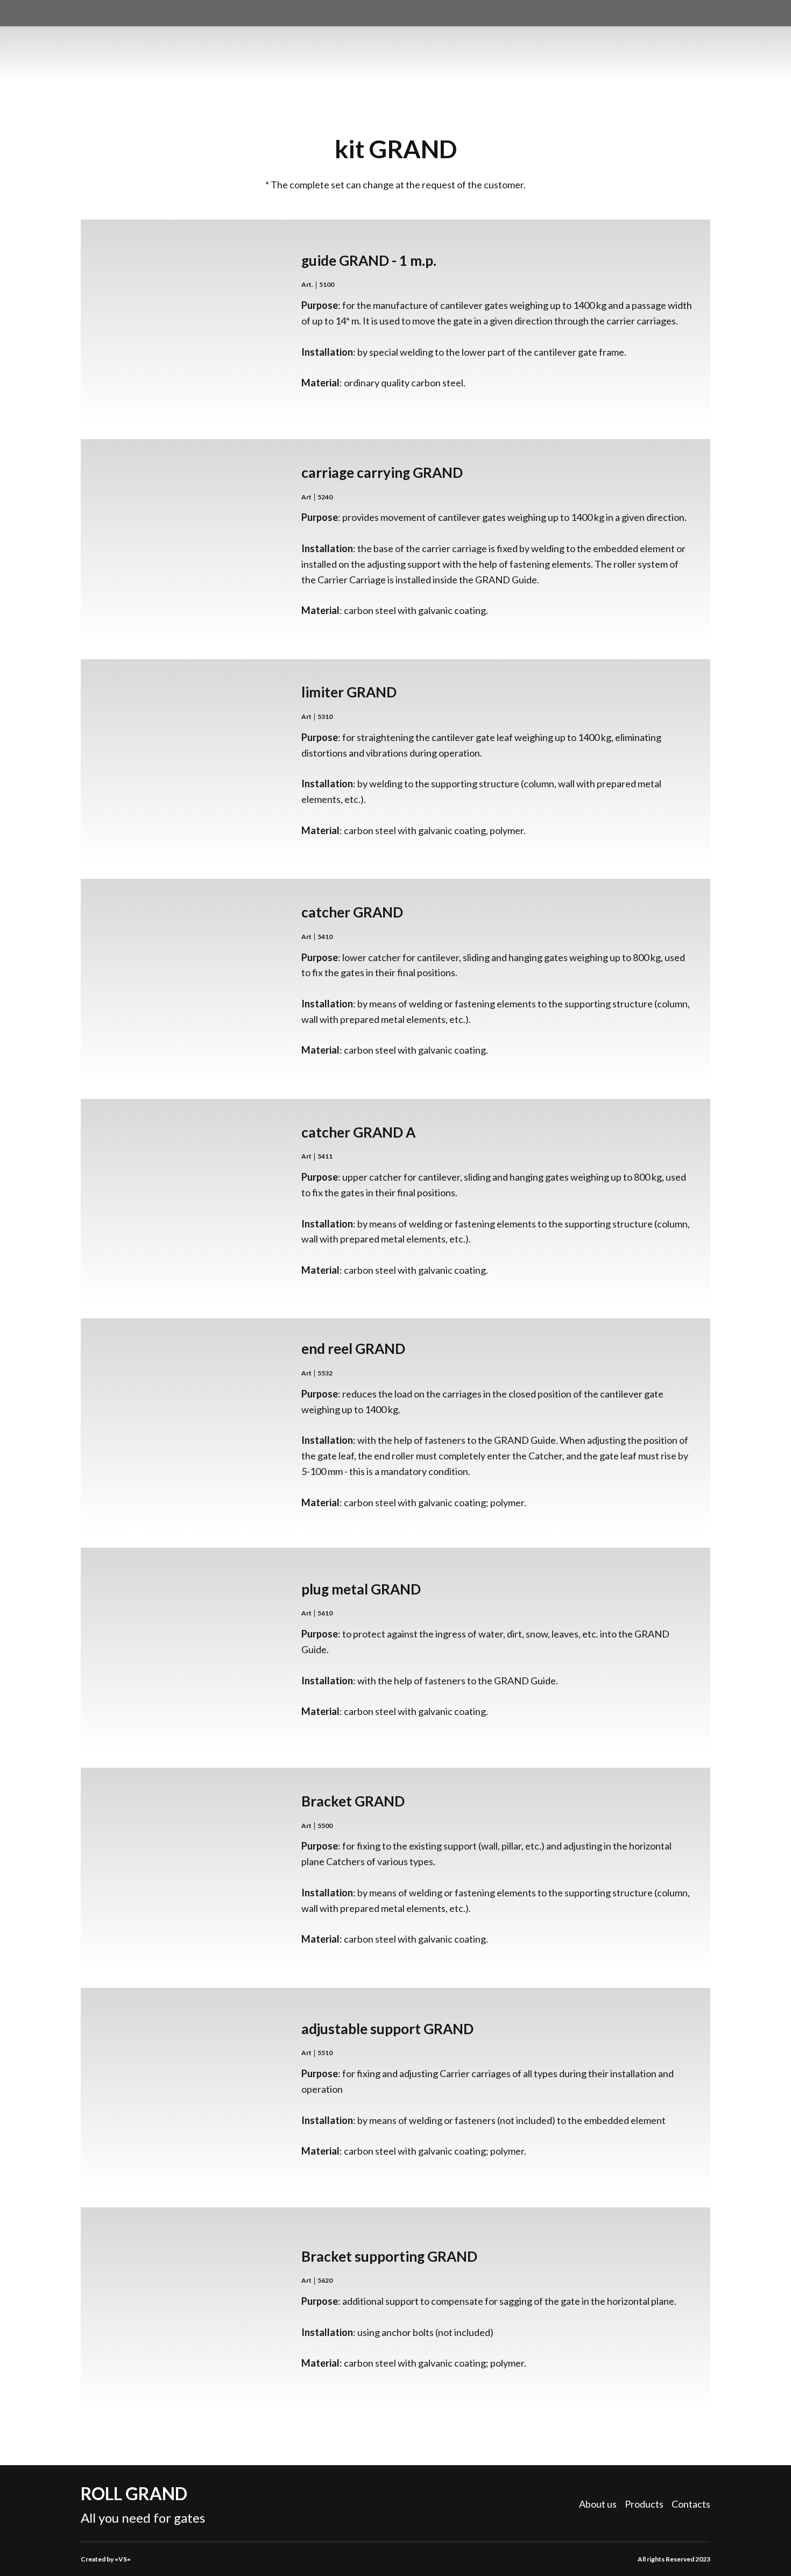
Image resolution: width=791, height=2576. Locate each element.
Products (644, 2504)
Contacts (691, 2504)
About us (598, 2504)
